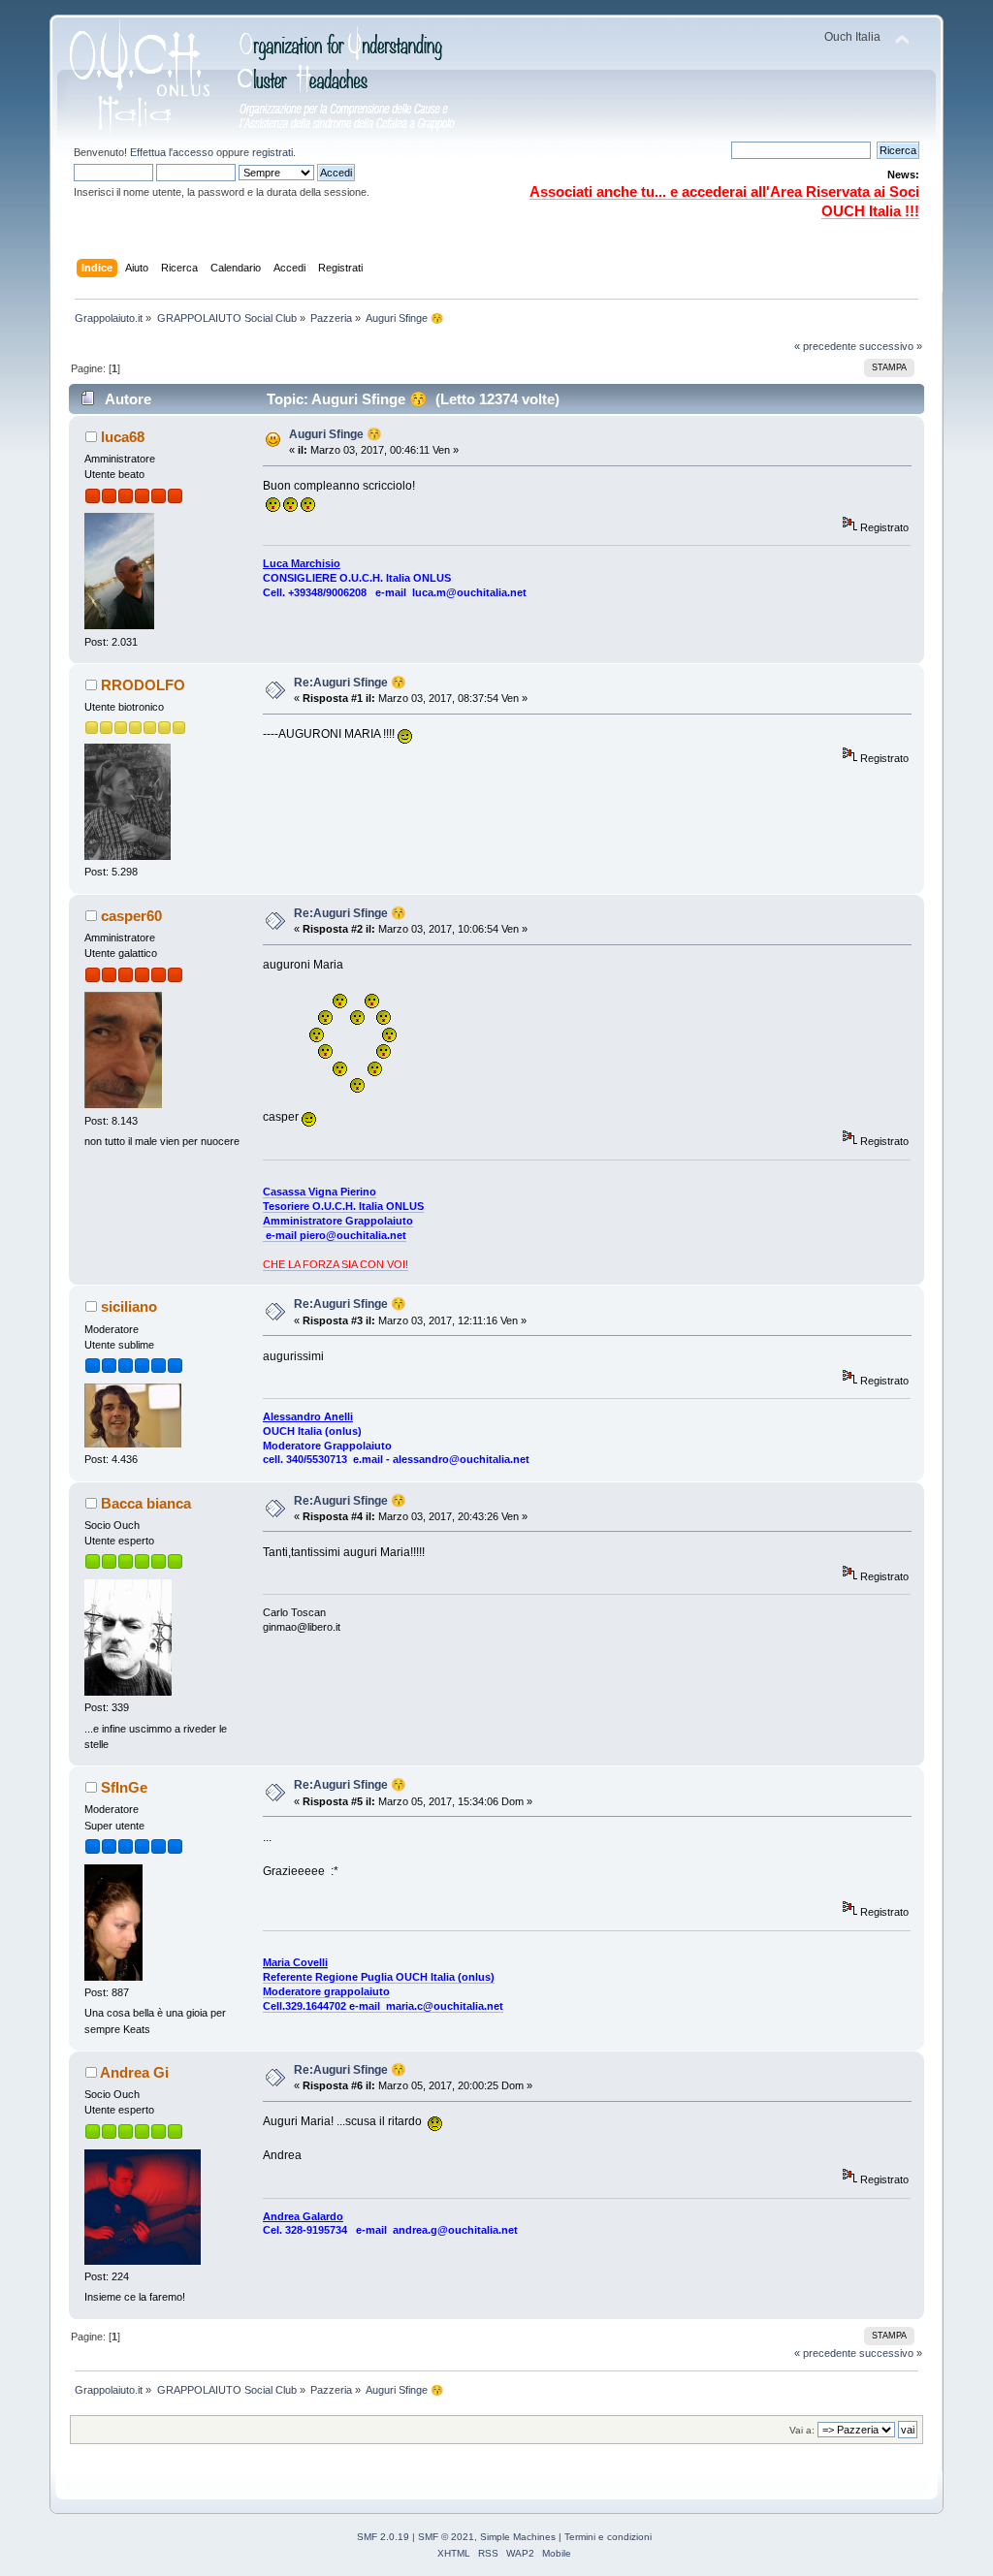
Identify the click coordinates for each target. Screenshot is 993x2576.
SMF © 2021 (446, 2537)
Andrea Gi (134, 2072)
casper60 (131, 916)
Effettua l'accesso (172, 152)
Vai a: (802, 2430)
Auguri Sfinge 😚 (336, 434)
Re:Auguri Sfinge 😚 (350, 683)
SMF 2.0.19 (383, 2537)
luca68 (123, 437)
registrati (272, 152)
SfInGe (124, 1787)
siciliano (129, 1306)
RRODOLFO (143, 685)
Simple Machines (518, 2537)
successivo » (891, 346)
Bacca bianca (146, 1503)
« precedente (825, 346)
